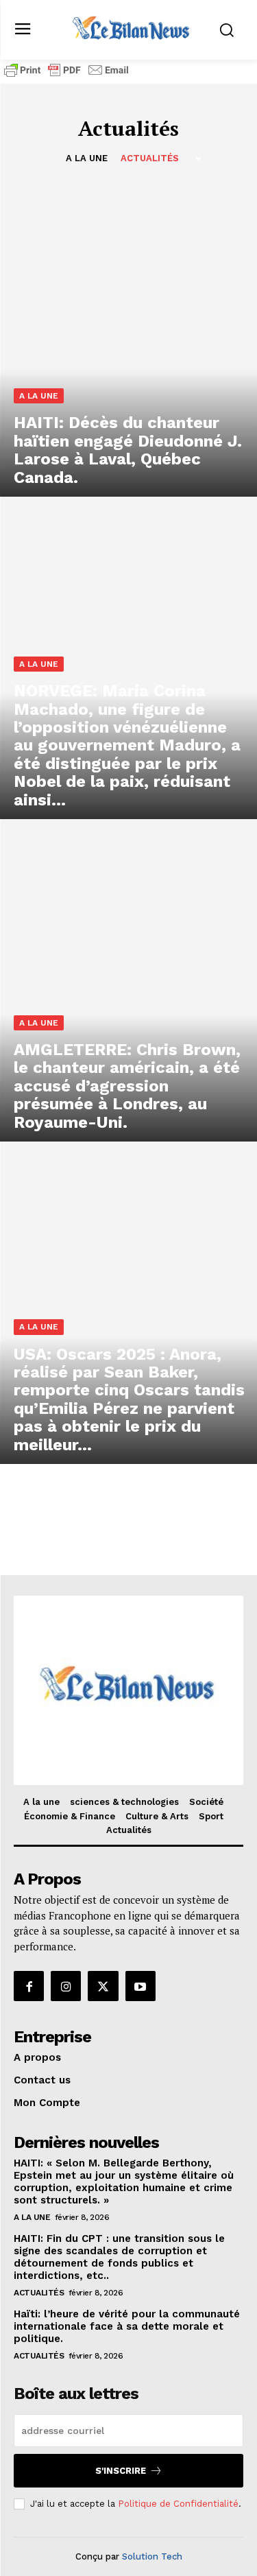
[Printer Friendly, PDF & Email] (66, 76)
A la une (87, 158)
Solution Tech (152, 2556)
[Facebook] (29, 1986)
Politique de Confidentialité (178, 2504)
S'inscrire (121, 2471)
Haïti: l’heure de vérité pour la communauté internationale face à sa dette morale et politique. (127, 2326)
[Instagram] (66, 1986)
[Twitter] (103, 1986)
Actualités (150, 158)
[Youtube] (140, 1986)
